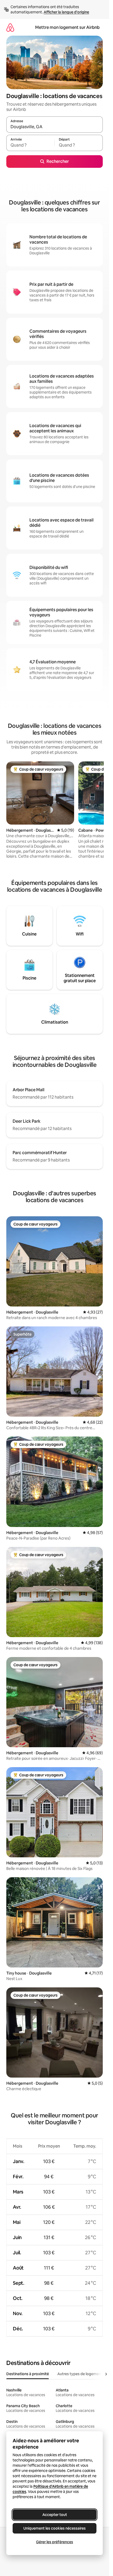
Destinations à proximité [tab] (28, 2374)
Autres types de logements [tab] (81, 2374)
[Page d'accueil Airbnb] (10, 27)
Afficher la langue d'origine (66, 12)
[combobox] (55, 127)
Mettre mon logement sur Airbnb (67, 27)
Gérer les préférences (55, 2542)
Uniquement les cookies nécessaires (55, 2528)
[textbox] (30, 145)
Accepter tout (55, 2515)
